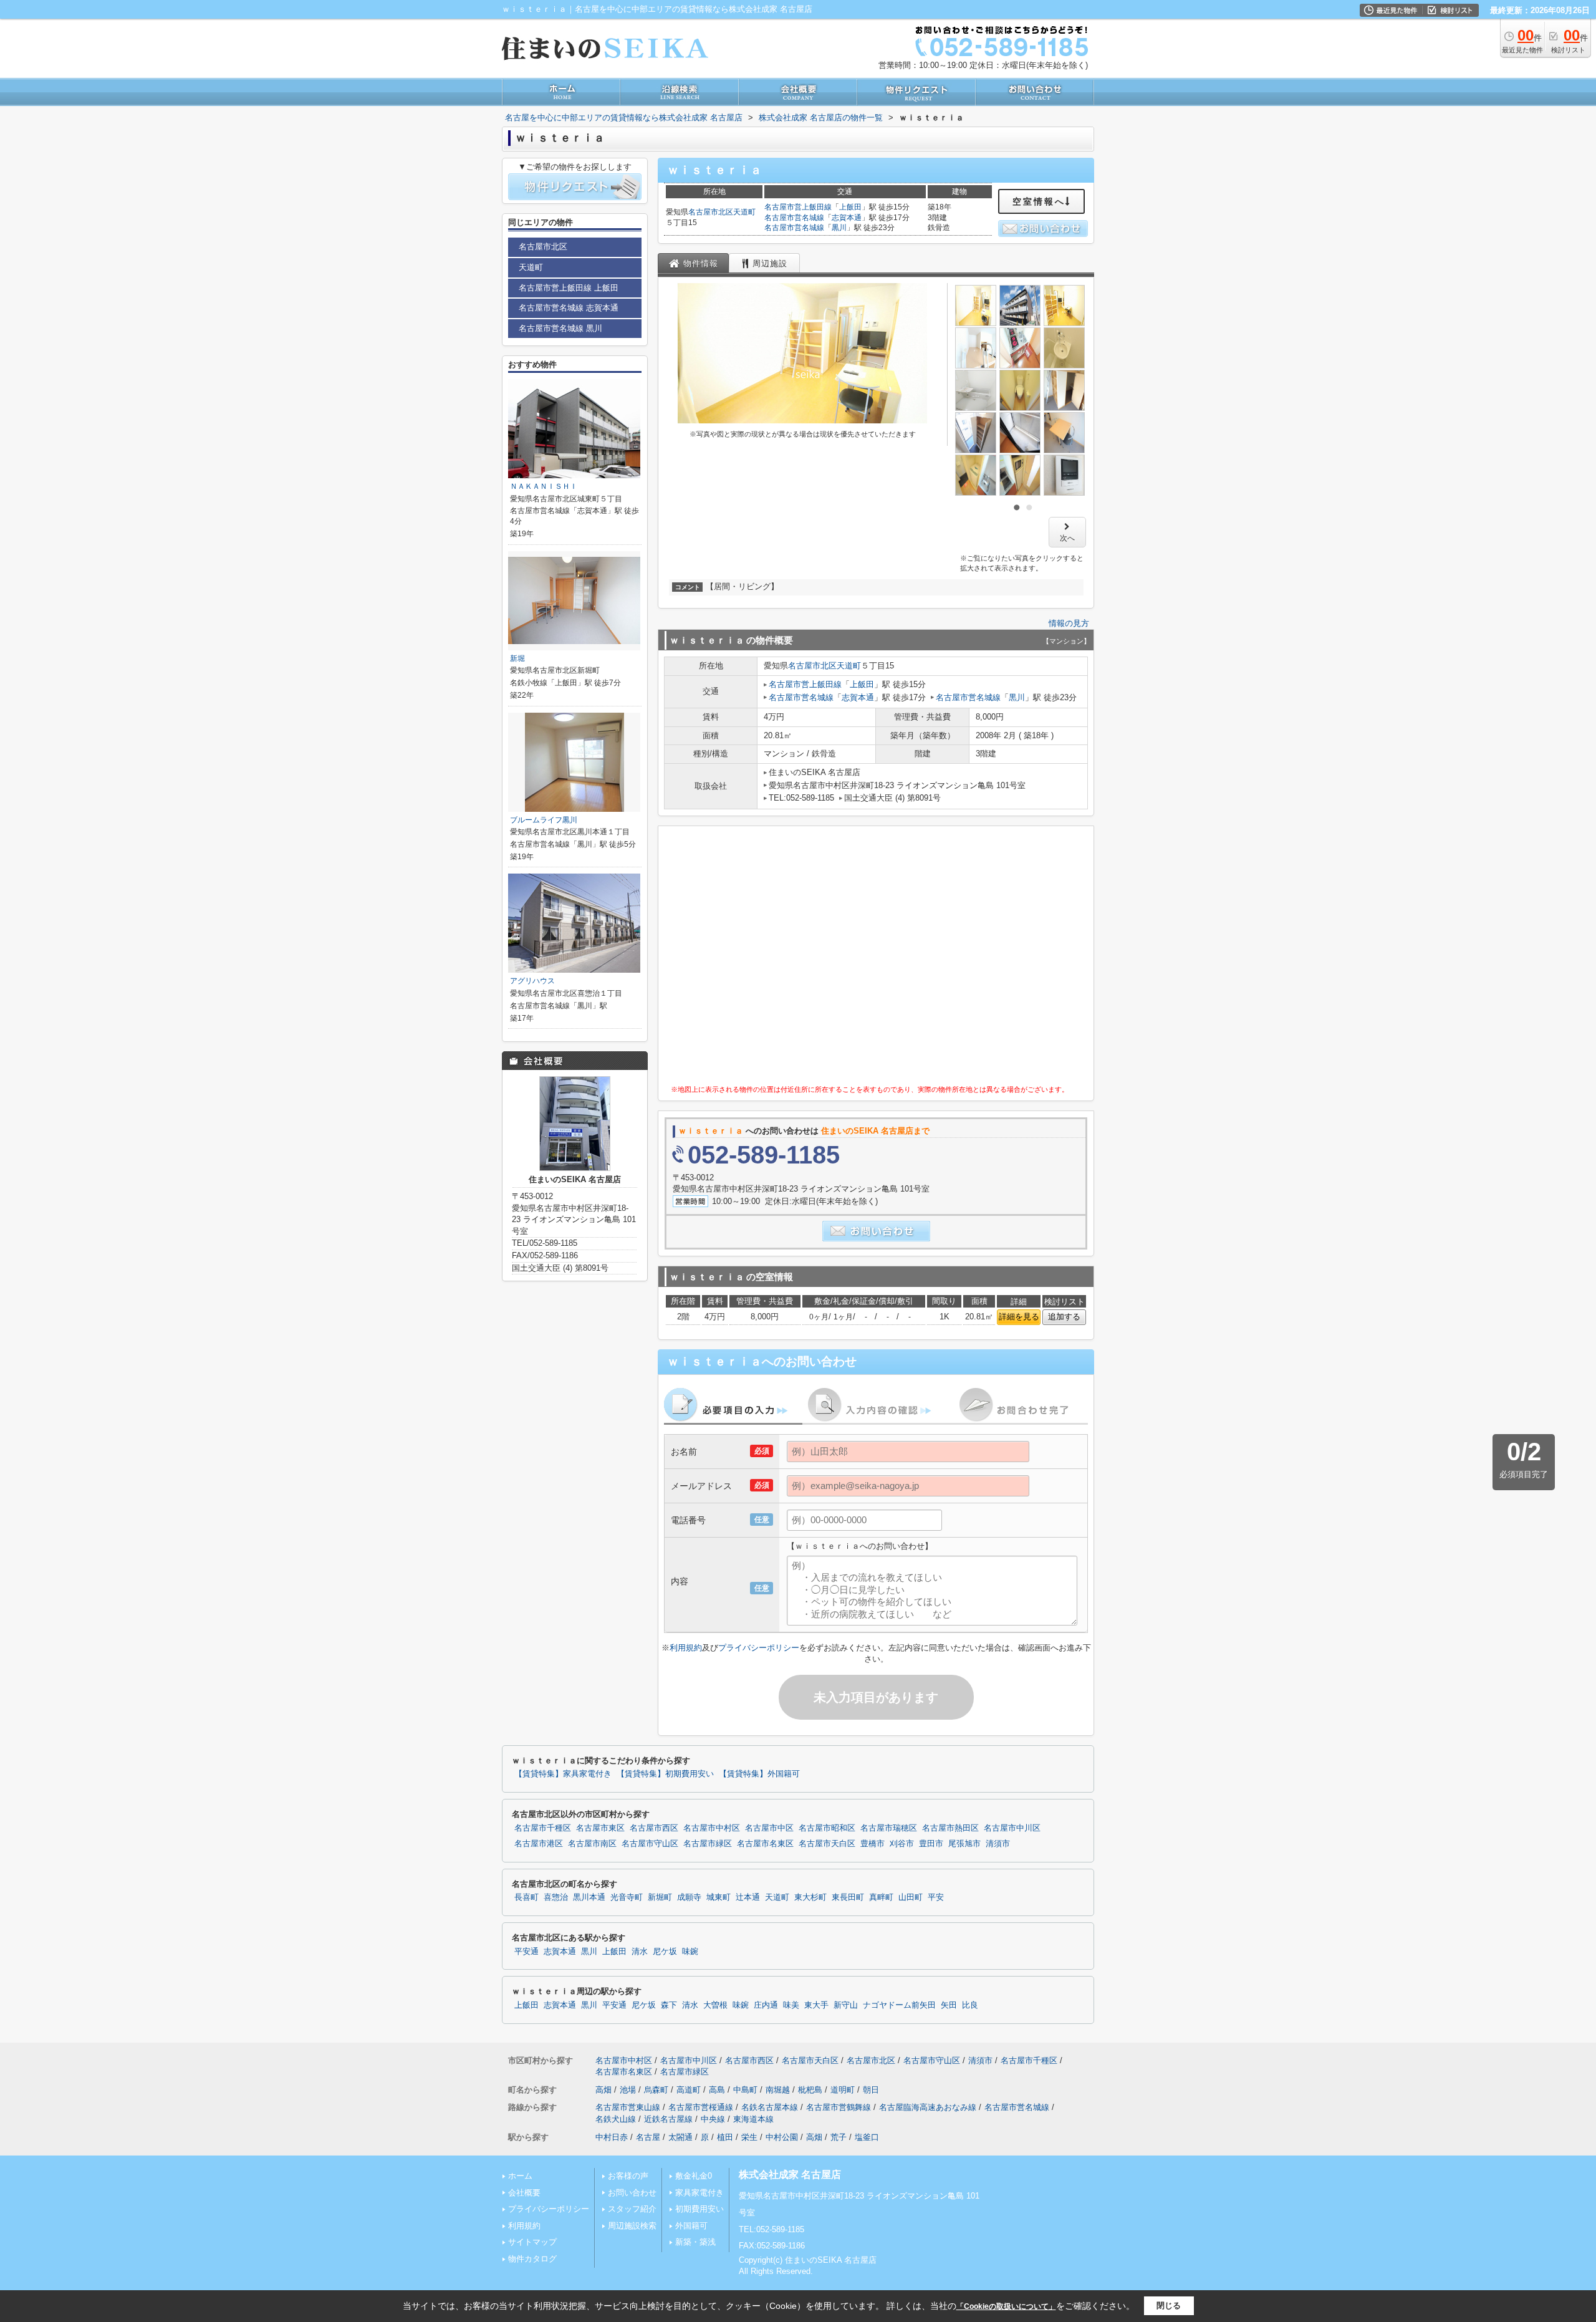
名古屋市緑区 (708, 1844)
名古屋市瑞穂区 (889, 1828)
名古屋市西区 (654, 1828)
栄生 (749, 2137)
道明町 (843, 2090)
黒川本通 (589, 1897)
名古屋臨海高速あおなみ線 (928, 2107)
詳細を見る (1019, 1317)
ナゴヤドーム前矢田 (899, 2005)
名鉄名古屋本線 (770, 2107)
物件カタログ (532, 2259)
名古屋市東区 (600, 1828)
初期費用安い (699, 2209)
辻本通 (748, 1897)
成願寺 (689, 1897)
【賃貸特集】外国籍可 (759, 1774)
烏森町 (656, 2090)
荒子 (839, 2137)
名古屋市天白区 (827, 1844)
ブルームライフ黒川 (544, 820)
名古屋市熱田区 (950, 1828)
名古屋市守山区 (650, 1844)
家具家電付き (699, 2193)
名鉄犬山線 (616, 2119)
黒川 (839, 228)
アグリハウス (532, 981)
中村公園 (782, 2137)
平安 (936, 1897)
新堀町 (660, 1897)
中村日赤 (612, 2137)
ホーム (520, 2176)
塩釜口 (867, 2137)
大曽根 (715, 2005)
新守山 (846, 2005)
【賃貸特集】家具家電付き (563, 1774)
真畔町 (881, 1897)
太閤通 (680, 2137)
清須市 (998, 1844)
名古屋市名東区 (765, 1844)
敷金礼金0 (694, 2176)
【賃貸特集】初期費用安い (665, 1774)
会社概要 (524, 2193)
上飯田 (850, 207)
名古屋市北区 (711, 212)
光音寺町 (627, 1897)
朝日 (871, 2090)
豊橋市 (873, 1844)
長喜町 (526, 1897)
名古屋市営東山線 (628, 2107)
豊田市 (931, 1844)
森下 (669, 2005)
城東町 (719, 1897)
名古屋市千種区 (543, 1828)
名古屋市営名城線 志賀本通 (569, 308)
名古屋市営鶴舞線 (839, 2107)
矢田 (949, 2005)
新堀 (517, 658)
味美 (791, 2005)
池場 (628, 2090)
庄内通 (766, 2005)
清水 (640, 1952)
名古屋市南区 (592, 1844)
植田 (725, 2137)
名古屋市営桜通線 (701, 2107)
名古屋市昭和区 (827, 1828)
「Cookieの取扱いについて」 (1006, 2306)
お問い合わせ (632, 2193)
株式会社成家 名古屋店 (790, 2175)
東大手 (816, 2005)
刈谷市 (902, 1844)
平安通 (526, 1952)
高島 (717, 2090)
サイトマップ (532, 2242)
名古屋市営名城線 (794, 218)
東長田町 (848, 1897)
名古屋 (648, 2137)
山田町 (911, 1897)
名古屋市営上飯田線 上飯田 (569, 288)
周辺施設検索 (632, 2226)
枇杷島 (810, 2090)
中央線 (713, 2119)
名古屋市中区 (769, 1828)
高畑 (603, 2090)
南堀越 (778, 2090)
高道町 (689, 2090)
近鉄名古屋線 (668, 2119)
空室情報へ (1039, 201)
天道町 (744, 212)
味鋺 (690, 1952)
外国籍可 (691, 2226)
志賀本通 (847, 218)
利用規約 (686, 1648)
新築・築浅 (695, 2242)
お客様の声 (628, 2176)
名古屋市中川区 (1012, 1828)
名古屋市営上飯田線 (798, 207)
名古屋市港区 (539, 1844)
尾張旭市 (964, 1844)
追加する (1064, 1317)
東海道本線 (753, 2119)
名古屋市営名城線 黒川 (560, 328)
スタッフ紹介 (632, 2209)
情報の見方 (1069, 623)
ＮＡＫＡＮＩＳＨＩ (544, 486)
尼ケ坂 (665, 1952)
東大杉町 (810, 1897)
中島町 (745, 2090)
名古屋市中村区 (712, 1828)
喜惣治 (556, 1897)
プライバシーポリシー (759, 1648)
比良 (970, 2005)
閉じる (1169, 2305)
